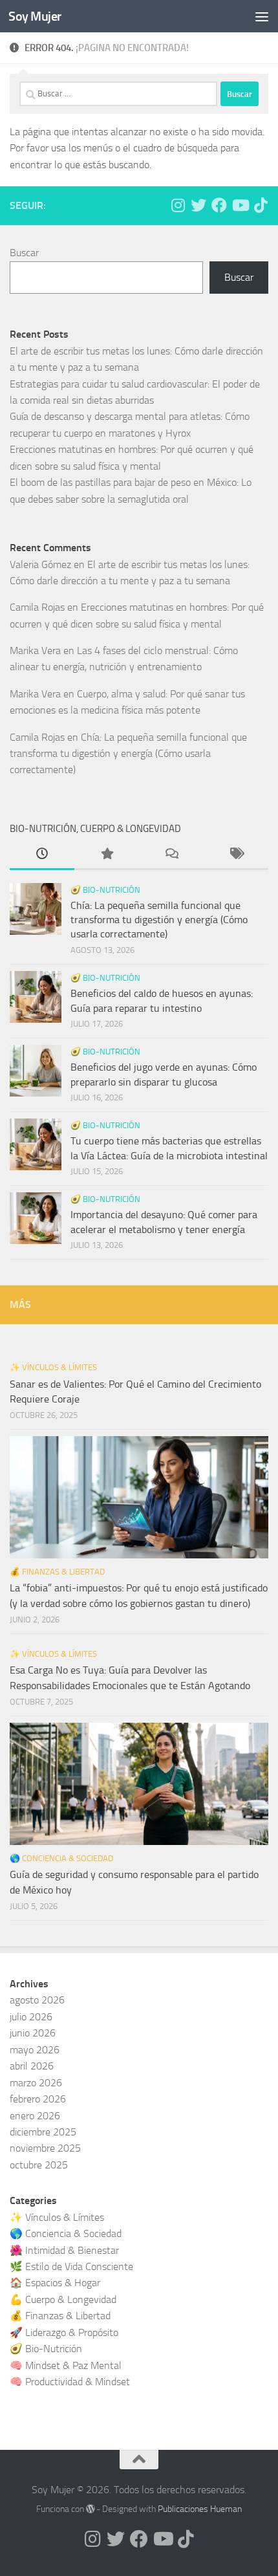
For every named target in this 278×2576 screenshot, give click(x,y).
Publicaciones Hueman (200, 2509)
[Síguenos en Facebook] (219, 205)
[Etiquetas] (236, 855)
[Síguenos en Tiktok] (261, 205)
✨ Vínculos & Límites (53, 1367)
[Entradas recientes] (42, 855)
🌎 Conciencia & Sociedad (61, 1858)
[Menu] (262, 16)
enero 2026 (35, 2116)
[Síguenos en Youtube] (240, 205)
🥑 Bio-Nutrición (105, 890)
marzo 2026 (36, 2083)
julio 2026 (31, 2017)
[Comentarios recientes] (171, 855)
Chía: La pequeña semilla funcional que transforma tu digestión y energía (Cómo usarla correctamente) (128, 754)
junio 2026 (33, 2033)
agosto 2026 (37, 2000)
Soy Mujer (35, 16)
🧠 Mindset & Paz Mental (66, 2365)
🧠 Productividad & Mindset (70, 2382)
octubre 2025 (39, 2165)
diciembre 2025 (43, 2132)
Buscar (24, 253)
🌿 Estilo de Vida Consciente (71, 2266)
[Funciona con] (91, 2509)
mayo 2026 (35, 2050)
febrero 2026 (38, 2099)
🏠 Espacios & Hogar (55, 2283)
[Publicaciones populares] (107, 855)
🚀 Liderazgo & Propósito (64, 2332)
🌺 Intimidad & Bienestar (64, 2250)
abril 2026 (32, 2066)
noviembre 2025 (45, 2148)
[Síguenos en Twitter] (198, 205)
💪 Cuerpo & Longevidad (63, 2299)
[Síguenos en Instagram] (178, 205)
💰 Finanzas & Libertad (57, 1572)
